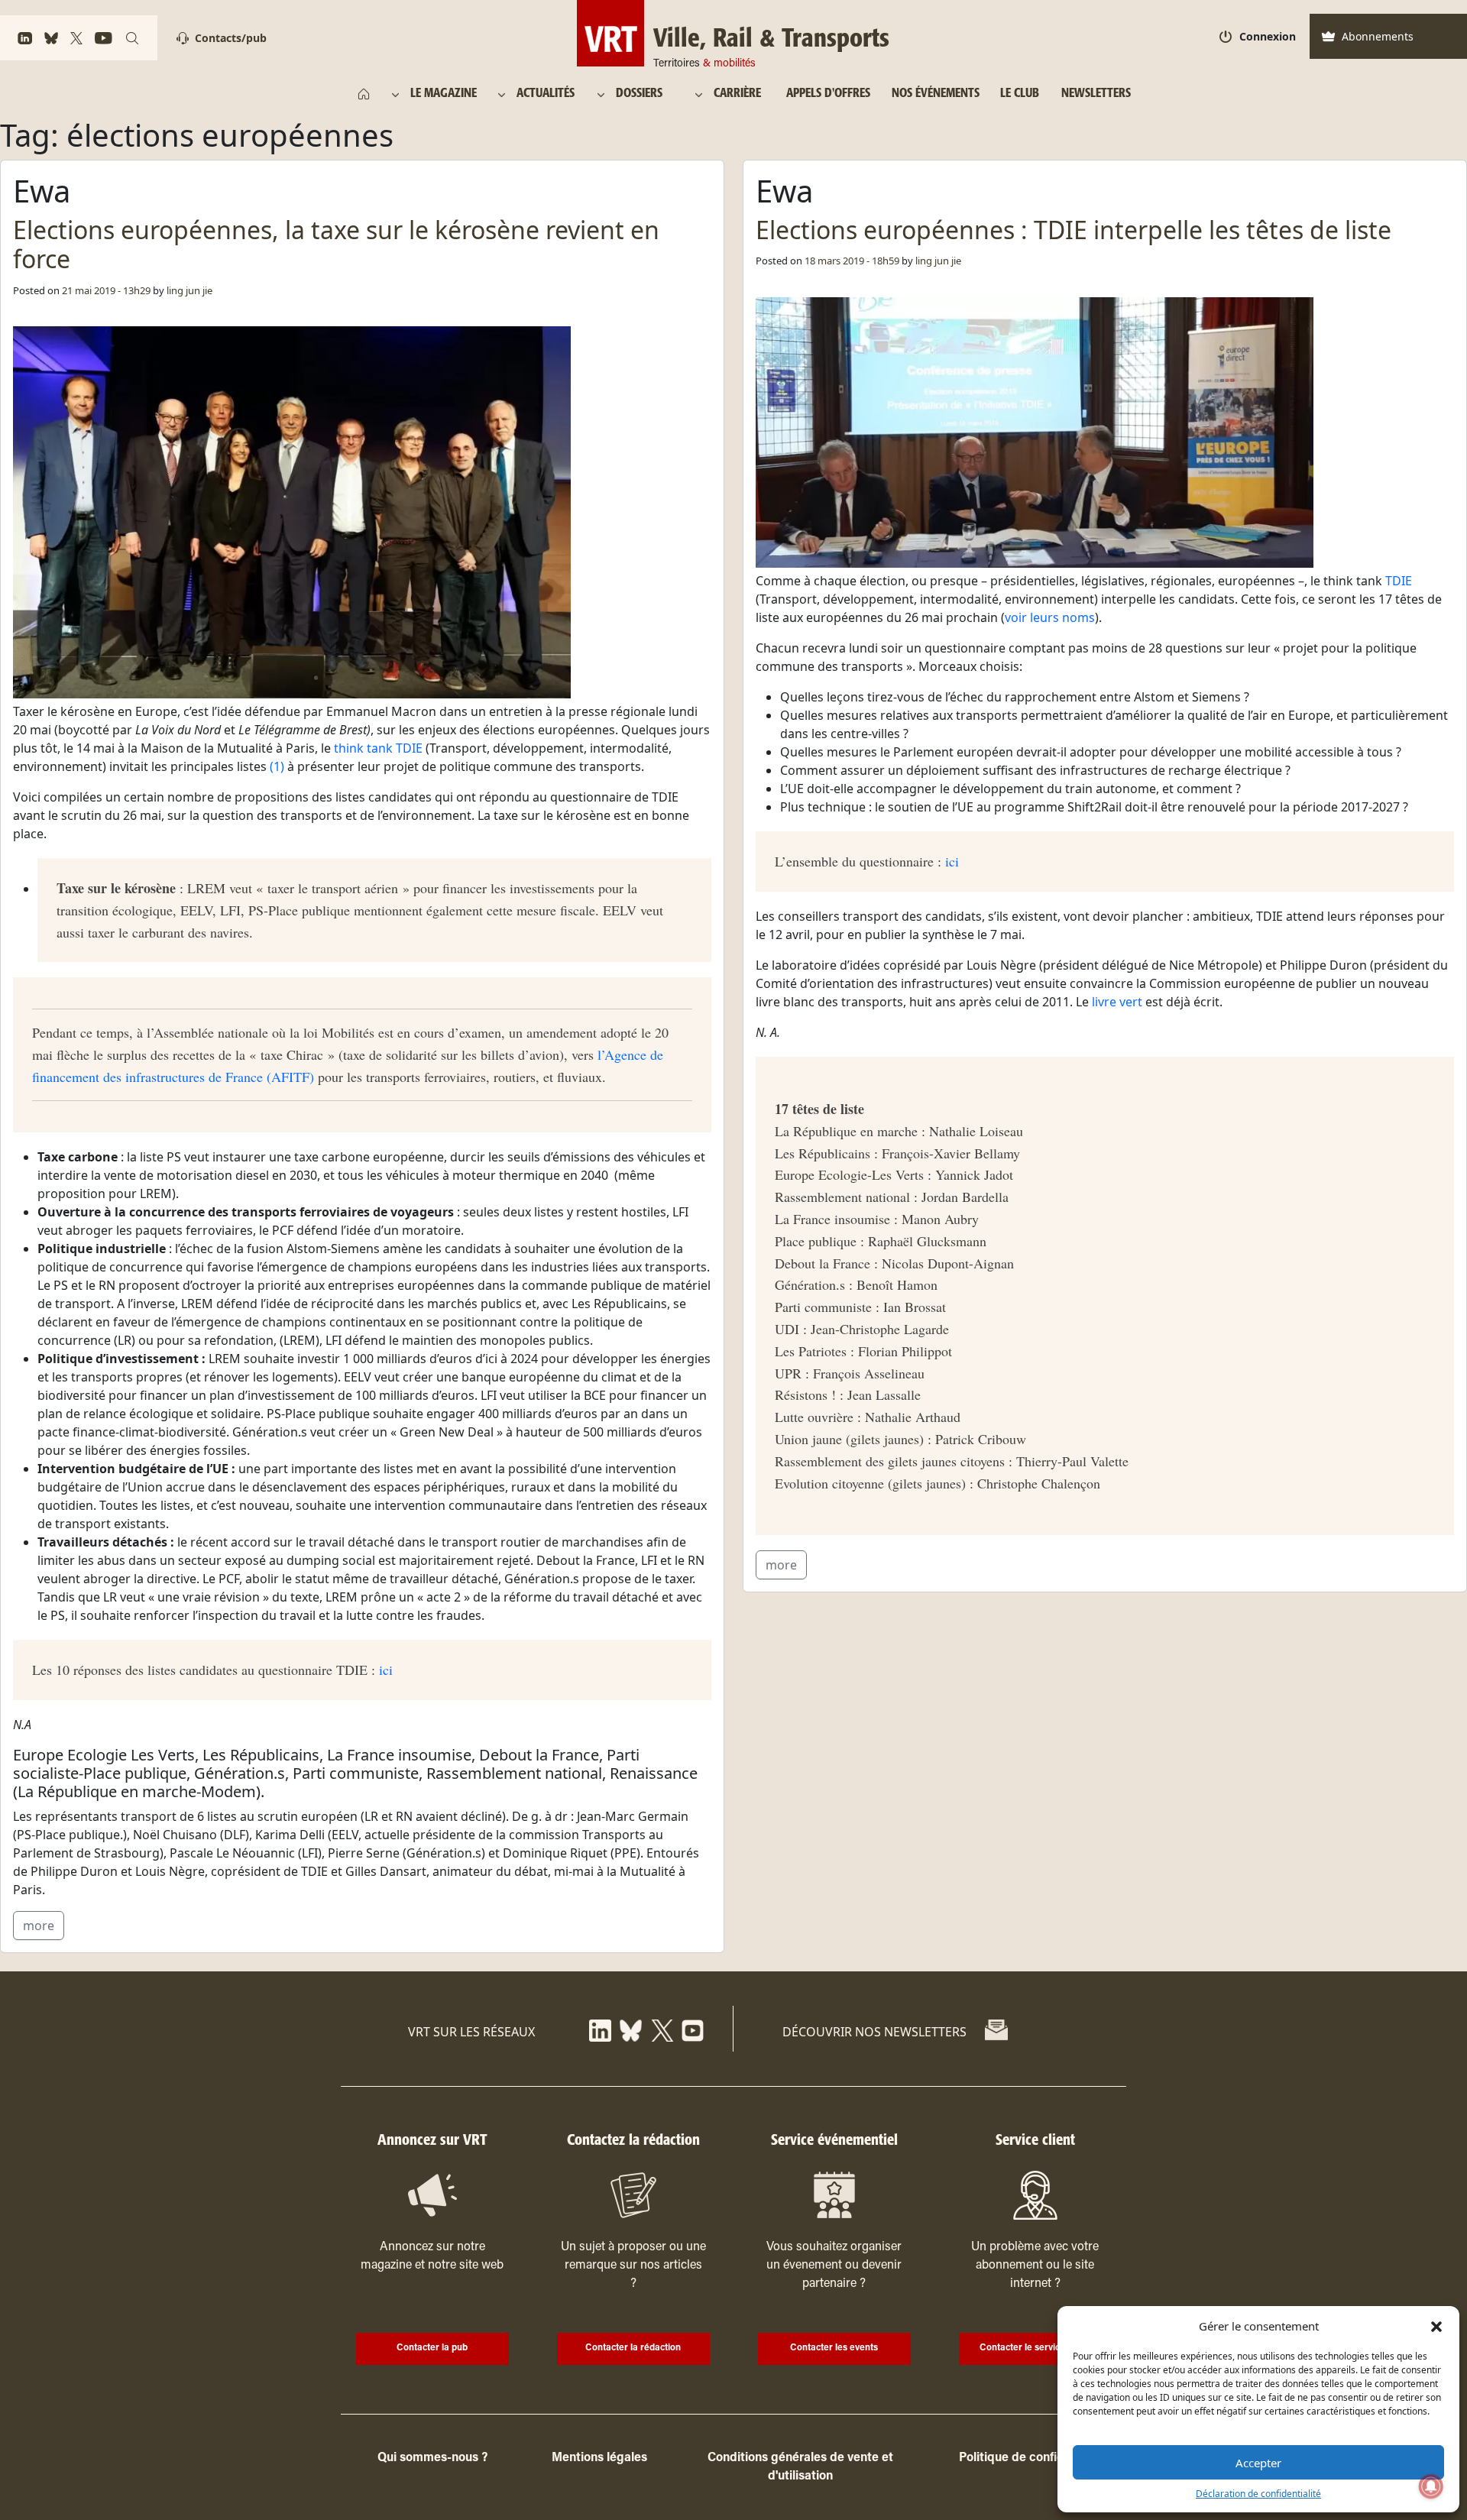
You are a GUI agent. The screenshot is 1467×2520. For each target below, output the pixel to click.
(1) (277, 766)
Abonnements (1378, 36)
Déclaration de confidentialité (1258, 2494)
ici (386, 1670)
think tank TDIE (378, 748)
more (39, 1926)
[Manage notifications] (1431, 2486)
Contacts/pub (231, 38)
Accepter (1258, 2463)
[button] (1436, 2326)
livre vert (1117, 1002)
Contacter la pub (432, 2348)
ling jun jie (189, 290)
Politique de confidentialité (1035, 2458)
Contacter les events (834, 2348)
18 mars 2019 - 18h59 (852, 261)
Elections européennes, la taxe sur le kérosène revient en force (336, 244)
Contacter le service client (1035, 2348)
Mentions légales (599, 2458)
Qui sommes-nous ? (432, 2458)
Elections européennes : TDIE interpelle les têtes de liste (1074, 230)
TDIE (1399, 581)
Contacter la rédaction (633, 2348)
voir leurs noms (1050, 617)
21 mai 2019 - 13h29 (106, 290)
